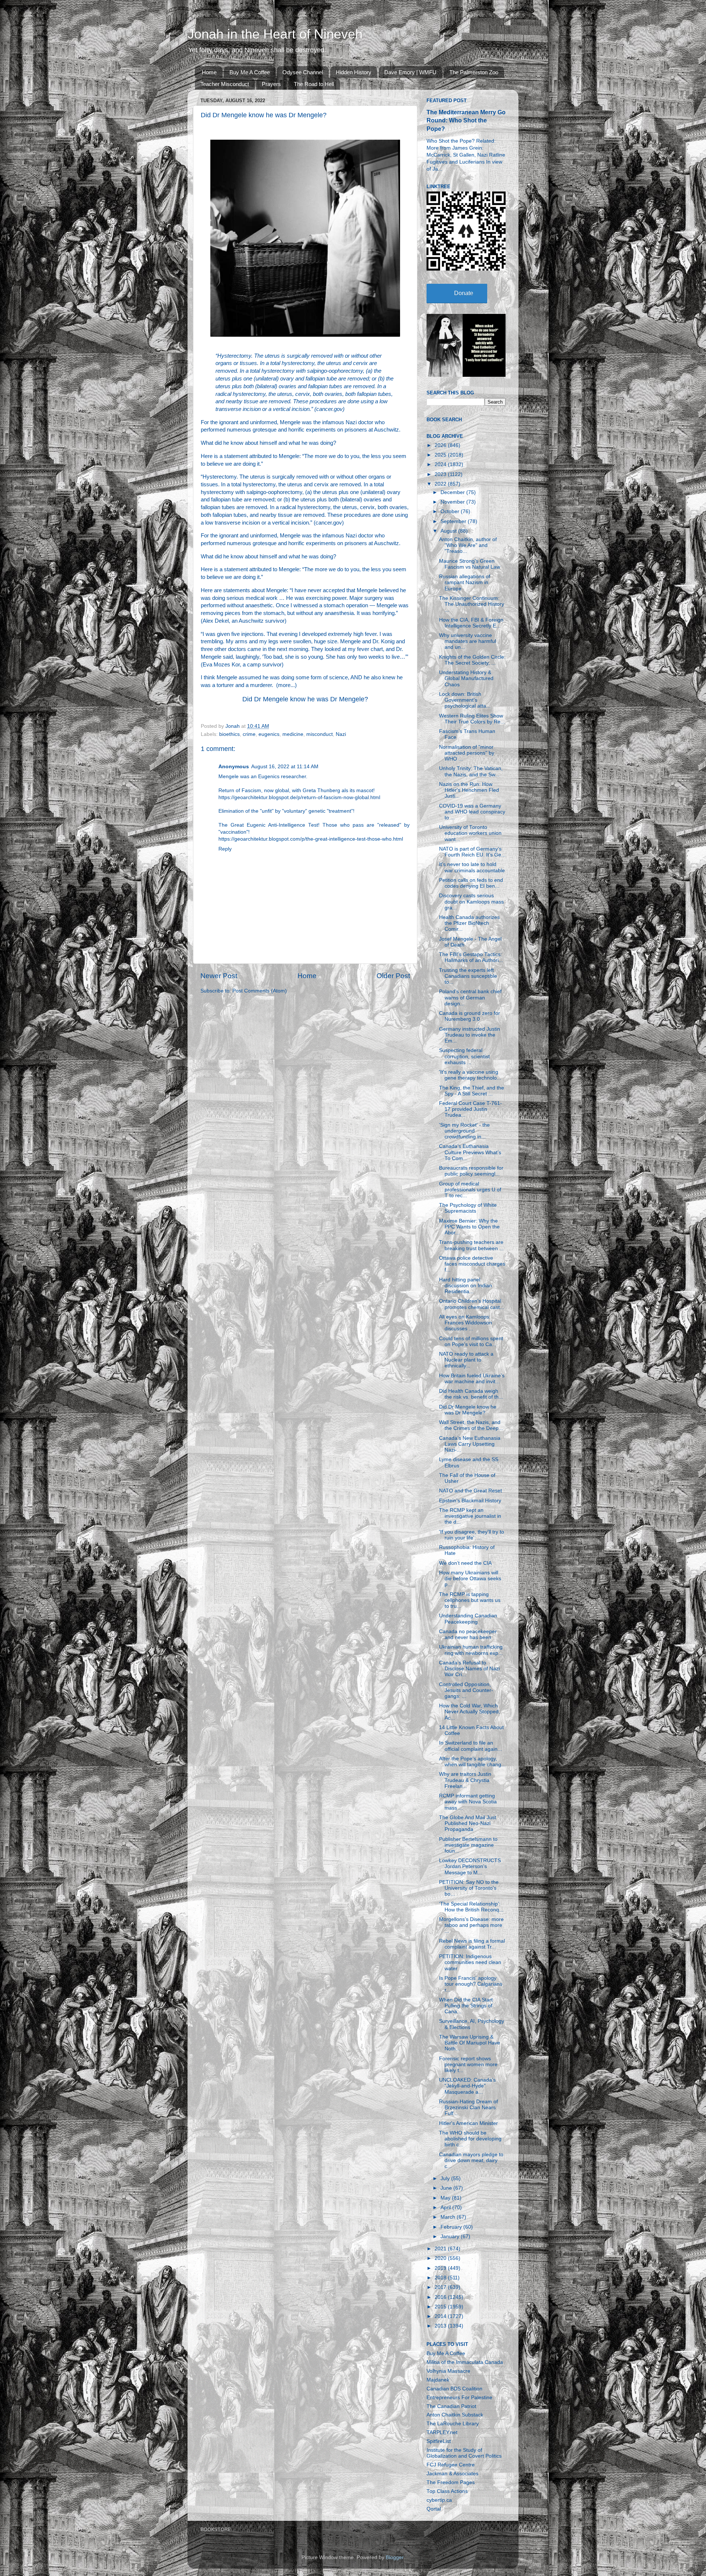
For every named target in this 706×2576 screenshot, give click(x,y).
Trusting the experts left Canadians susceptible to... (468, 976)
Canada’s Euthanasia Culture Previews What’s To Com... (470, 1152)
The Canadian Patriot (451, 2406)
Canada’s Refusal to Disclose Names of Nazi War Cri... (469, 1669)
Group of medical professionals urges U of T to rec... (470, 1190)
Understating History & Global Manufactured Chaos (466, 678)
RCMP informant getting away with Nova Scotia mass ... (468, 1802)
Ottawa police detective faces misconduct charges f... (472, 1264)
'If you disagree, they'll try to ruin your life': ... (472, 1535)
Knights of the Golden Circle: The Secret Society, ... (472, 660)
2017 (441, 2287)
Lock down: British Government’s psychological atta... (465, 700)
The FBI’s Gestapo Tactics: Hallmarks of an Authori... (471, 957)
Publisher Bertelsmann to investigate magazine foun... (468, 1845)
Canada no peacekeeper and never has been (468, 1634)
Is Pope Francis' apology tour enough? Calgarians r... (471, 1984)
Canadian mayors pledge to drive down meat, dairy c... (471, 2160)
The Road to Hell (314, 84)
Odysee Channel (303, 72)
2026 (441, 445)
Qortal (434, 2509)
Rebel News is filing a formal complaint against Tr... (472, 1944)
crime (249, 734)
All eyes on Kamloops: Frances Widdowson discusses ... (466, 1323)
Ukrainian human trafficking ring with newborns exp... (471, 1650)
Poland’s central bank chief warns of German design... (470, 997)
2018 (441, 2278)
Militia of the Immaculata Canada (465, 2362)
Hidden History (354, 72)
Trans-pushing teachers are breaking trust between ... (471, 1245)
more (284, 685)
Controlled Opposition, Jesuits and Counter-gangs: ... (466, 1690)
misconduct (320, 734)
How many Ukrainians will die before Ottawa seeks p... (470, 1579)
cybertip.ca (439, 2500)
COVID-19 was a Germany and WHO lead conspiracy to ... (472, 812)
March (449, 2217)
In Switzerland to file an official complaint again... (470, 1746)
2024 (441, 464)
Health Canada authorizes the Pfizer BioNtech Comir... (469, 923)
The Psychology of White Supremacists (468, 1208)
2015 (441, 2307)
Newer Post (219, 976)
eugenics (269, 734)
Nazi (341, 734)
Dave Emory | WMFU (410, 72)
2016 (441, 2297)
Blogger (395, 2557)
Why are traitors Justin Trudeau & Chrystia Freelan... (465, 1780)
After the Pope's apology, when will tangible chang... (472, 1762)
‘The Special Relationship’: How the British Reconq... (471, 1907)
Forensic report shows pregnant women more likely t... (468, 2065)
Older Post (393, 976)
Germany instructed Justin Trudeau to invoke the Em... (470, 1035)
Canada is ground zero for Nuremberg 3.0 (470, 1016)
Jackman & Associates (452, 2474)
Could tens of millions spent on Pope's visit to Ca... (471, 1341)
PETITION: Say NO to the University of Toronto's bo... (469, 1888)
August (449, 531)
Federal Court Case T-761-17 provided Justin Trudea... (470, 1109)
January (451, 2237)
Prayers (271, 84)
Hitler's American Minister (468, 2123)
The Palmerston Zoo (474, 72)
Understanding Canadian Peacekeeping (468, 1619)
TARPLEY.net (442, 2432)
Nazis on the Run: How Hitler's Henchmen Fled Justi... (469, 790)
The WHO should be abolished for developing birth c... (470, 2139)
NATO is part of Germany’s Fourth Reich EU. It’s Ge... (472, 852)
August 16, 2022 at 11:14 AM (285, 767)
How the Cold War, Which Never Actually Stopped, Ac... (470, 1712)
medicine (293, 734)
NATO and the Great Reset (470, 1491)
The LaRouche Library (453, 2424)
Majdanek (438, 2380)
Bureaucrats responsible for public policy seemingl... (471, 1171)
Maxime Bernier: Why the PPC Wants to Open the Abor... (469, 1227)
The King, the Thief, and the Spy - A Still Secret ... (472, 1091)
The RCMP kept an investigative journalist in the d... (470, 1516)
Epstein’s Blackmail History (470, 1501)
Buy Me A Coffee (250, 72)
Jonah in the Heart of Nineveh (275, 34)
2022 (441, 484)
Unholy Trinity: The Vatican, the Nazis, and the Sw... (471, 771)
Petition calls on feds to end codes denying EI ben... (471, 883)
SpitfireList (439, 2441)
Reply (225, 849)
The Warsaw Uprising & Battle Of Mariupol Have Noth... (470, 2043)
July (446, 2178)
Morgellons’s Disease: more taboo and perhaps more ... (471, 1925)
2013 (441, 2326)
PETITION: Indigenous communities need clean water (470, 1962)
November (453, 502)
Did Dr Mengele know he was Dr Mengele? (305, 699)
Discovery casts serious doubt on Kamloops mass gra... (471, 901)
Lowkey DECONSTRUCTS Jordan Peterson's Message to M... (470, 1866)
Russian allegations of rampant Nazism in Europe (465, 582)
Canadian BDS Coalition (454, 2389)
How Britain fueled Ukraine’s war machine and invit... (472, 1379)
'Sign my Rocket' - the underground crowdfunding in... (464, 1131)
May (446, 2198)
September (454, 521)
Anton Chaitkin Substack (455, 2415)
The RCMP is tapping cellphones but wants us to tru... (470, 1600)
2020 (441, 2258)
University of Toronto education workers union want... (470, 833)
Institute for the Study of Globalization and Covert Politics (464, 2453)
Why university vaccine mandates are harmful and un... (468, 641)
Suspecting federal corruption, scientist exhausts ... (464, 1056)
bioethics (229, 734)
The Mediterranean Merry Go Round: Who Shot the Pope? (466, 120)
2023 (441, 474)
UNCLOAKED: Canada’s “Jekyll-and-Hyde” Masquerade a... (467, 2086)
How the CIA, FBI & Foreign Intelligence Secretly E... (471, 623)
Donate (464, 293)
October (451, 511)
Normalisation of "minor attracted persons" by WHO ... (467, 753)
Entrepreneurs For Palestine (459, 2398)
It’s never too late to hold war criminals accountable (472, 867)
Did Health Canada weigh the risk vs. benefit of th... (471, 1394)
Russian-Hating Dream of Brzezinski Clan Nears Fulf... (468, 2108)
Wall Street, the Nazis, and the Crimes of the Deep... (471, 1425)
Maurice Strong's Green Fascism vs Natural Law (470, 564)
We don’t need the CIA (465, 1563)
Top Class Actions (447, 2491)
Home (209, 72)
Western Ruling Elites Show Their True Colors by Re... (472, 719)
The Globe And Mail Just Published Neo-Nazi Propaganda (468, 1823)
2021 (441, 2249)
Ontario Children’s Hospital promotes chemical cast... (472, 1304)
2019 (441, 2268)
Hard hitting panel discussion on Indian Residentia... (466, 1286)
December (453, 492)
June (447, 2188)
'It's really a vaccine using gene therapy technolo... (470, 1075)
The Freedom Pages (451, 2482)
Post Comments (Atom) (260, 991)
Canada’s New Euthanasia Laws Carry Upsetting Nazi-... (470, 1444)
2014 (441, 2316)
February (452, 2227)
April (446, 2208)
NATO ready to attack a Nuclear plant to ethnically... (466, 1360)
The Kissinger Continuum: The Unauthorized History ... (472, 604)
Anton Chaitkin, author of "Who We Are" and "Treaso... (468, 545)
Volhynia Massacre (448, 2371)
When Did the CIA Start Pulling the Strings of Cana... (466, 2006)
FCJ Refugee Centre (451, 2465)
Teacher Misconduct (225, 84)
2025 (441, 455)
